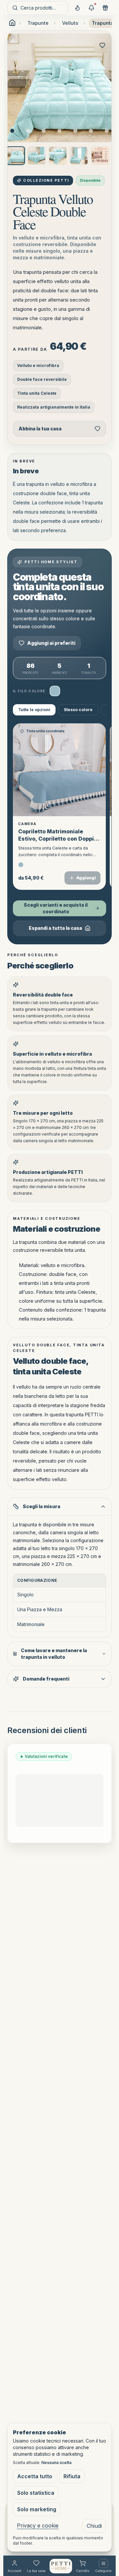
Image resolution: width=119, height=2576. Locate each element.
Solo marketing (37, 2509)
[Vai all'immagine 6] (91, 131)
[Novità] (77, 8)
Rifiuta (72, 2476)
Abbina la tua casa (40, 429)
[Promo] (91, 8)
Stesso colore (78, 710)
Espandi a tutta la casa (55, 928)
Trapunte (38, 23)
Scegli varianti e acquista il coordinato (56, 908)
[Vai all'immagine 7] (107, 131)
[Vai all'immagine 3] (44, 131)
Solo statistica (36, 2493)
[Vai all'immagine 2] (28, 131)
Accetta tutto (35, 2476)
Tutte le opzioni (34, 710)
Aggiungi (86, 878)
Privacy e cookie (38, 2525)
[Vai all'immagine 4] (59, 131)
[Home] (61, 2566)
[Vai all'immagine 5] (75, 131)
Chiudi (94, 2526)
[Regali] (105, 8)
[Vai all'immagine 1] (12, 131)
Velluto (70, 23)
